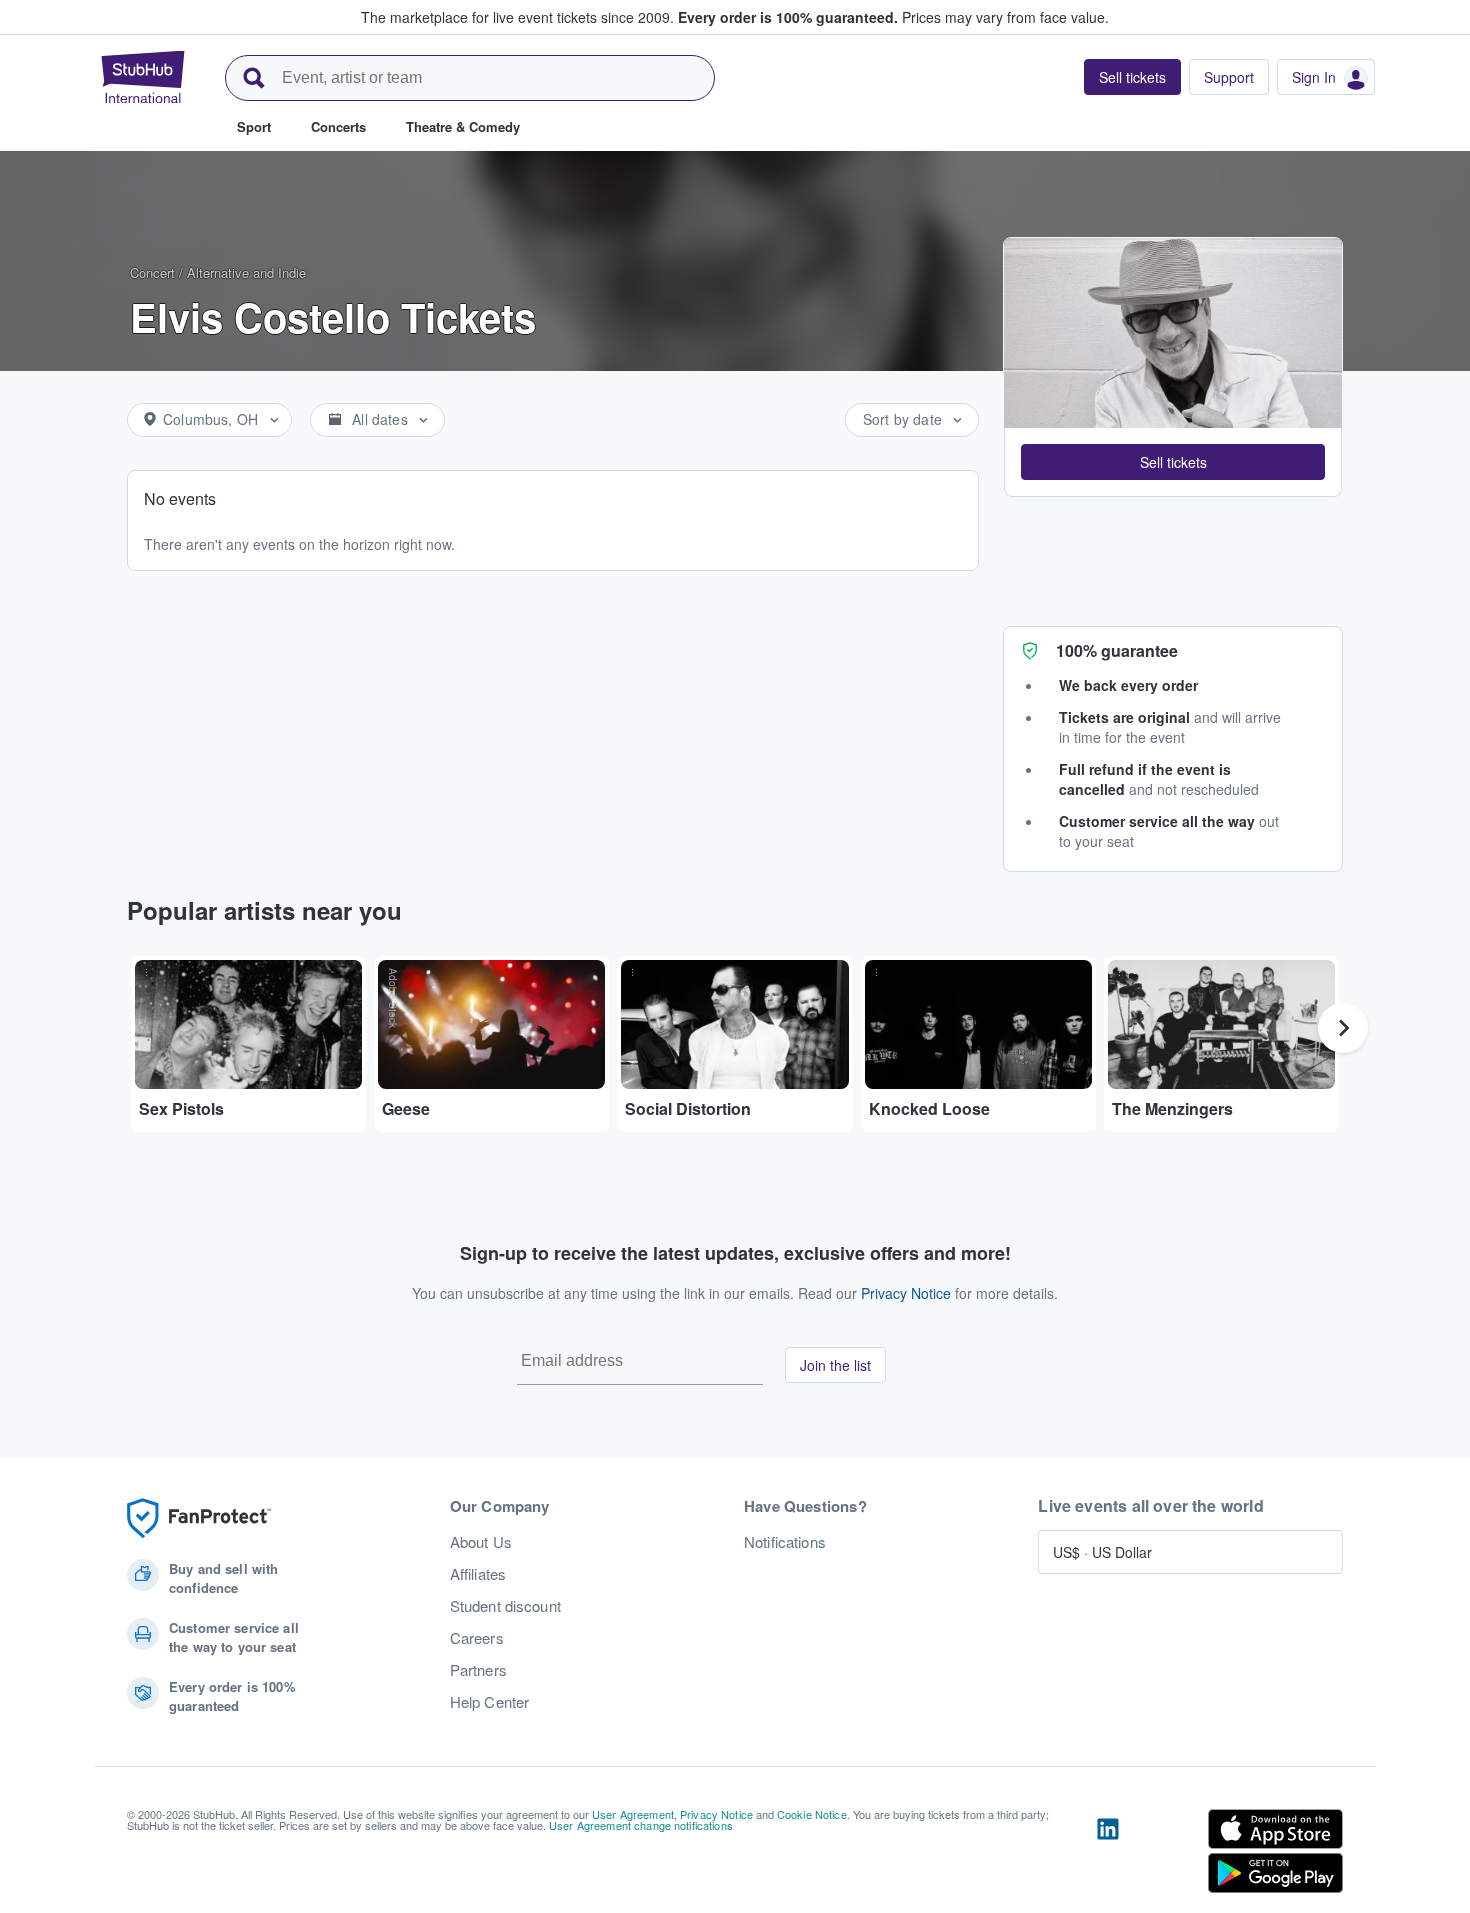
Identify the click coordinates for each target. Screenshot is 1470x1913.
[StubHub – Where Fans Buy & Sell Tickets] (143, 77)
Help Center (490, 1702)
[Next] (1343, 1028)
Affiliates (478, 1574)
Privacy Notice (906, 1293)
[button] (1173, 462)
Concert (152, 272)
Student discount (505, 1606)
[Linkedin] (1108, 1855)
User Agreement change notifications (641, 1825)
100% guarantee (1117, 650)
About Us (481, 1542)
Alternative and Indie (246, 272)
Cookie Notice (812, 1814)
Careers (477, 1638)
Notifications (785, 1542)
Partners (478, 1670)
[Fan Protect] (199, 1518)
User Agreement (633, 1814)
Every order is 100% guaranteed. (788, 17)
